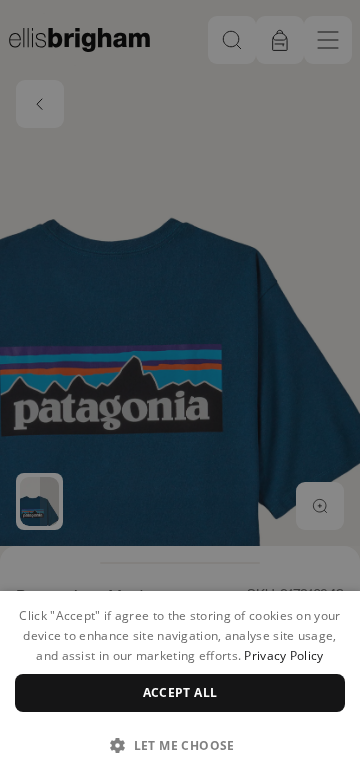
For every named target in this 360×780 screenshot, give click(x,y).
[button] (180, 745)
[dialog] (180, 685)
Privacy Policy (283, 655)
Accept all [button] (180, 692)
